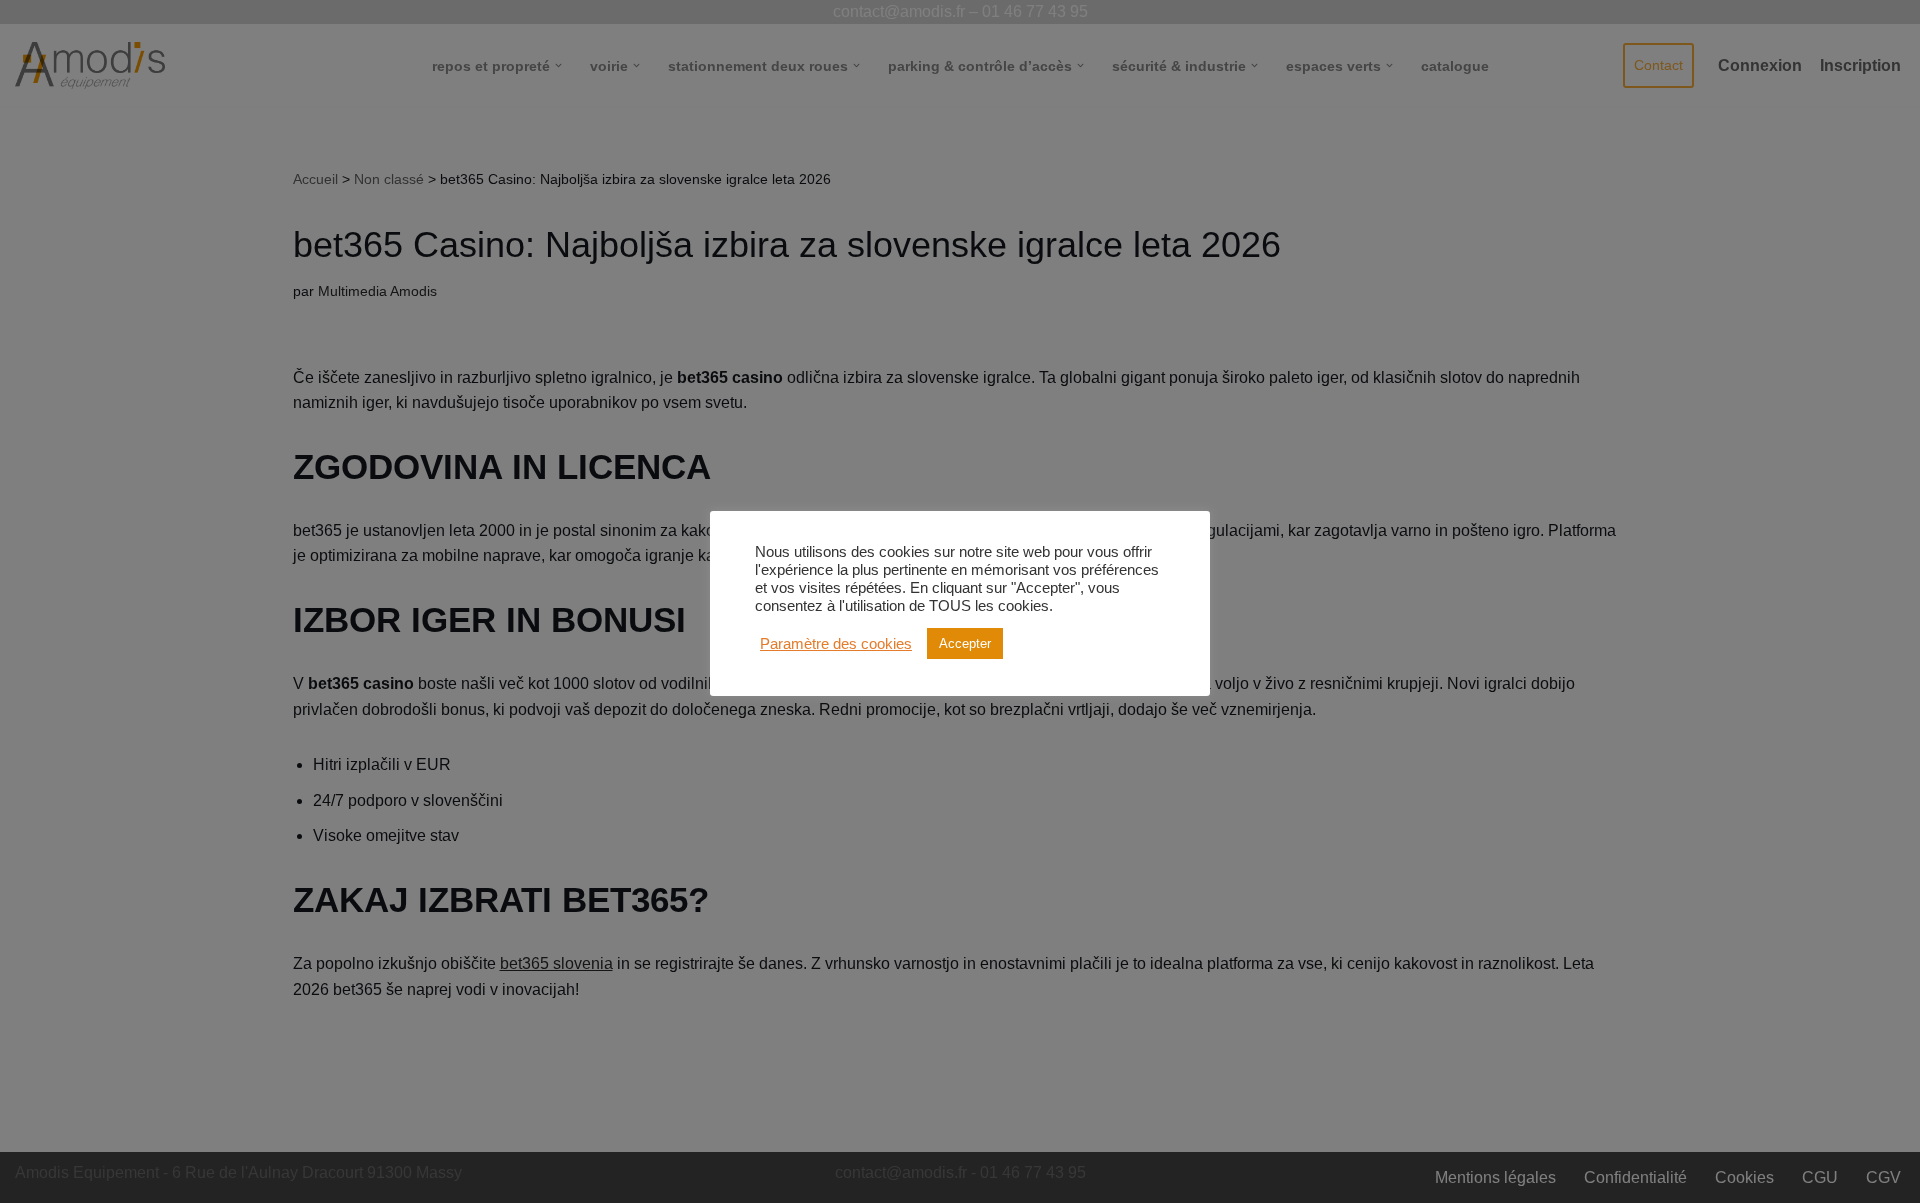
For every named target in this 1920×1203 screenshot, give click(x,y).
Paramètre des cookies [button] (836, 644)
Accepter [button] (965, 643)
